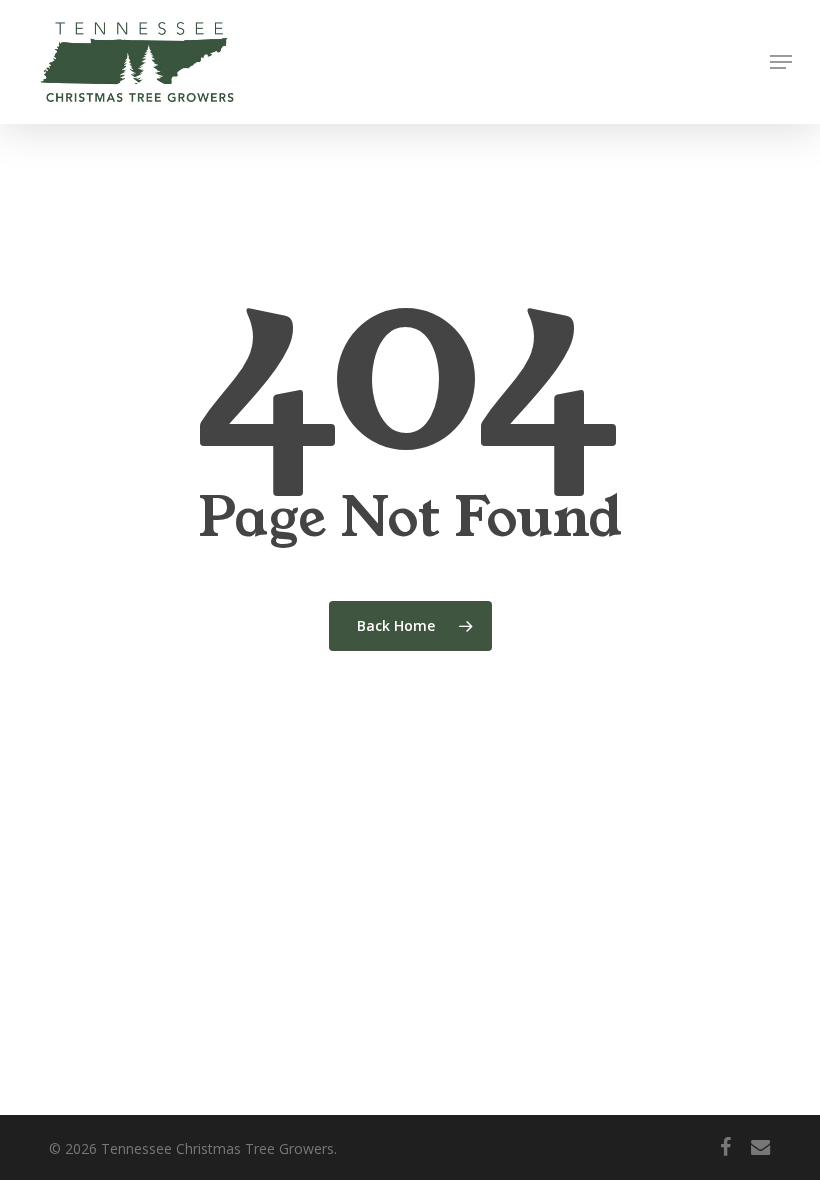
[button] (781, 62)
